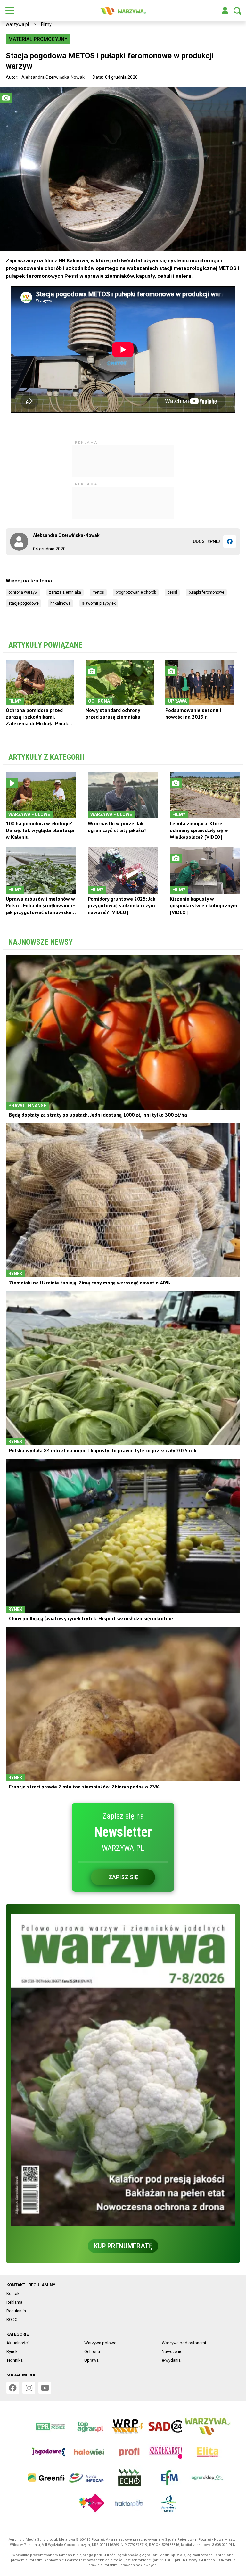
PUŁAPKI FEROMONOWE (206, 592)
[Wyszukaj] (237, 11)
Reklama (14, 2302)
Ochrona (92, 2352)
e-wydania (171, 2360)
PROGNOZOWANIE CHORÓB (136, 592)
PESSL (172, 592)
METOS (98, 592)
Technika (15, 2360)
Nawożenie (172, 2352)
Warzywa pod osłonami (184, 2343)
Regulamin (16, 2311)
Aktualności (17, 2343)
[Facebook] (230, 541)
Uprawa (91, 2360)
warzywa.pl (17, 24)
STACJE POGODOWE (24, 603)
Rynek (12, 2352)
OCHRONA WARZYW (23, 592)
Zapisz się (123, 1877)
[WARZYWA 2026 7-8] (123, 2070)
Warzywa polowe (100, 2343)
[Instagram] (29, 2388)
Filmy (46, 24)
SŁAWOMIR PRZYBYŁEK (99, 603)
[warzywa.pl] (123, 11)
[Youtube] (45, 2388)
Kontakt (14, 2294)
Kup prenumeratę (123, 2246)
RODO (12, 2320)
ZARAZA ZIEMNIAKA (65, 592)
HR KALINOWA (60, 603)
